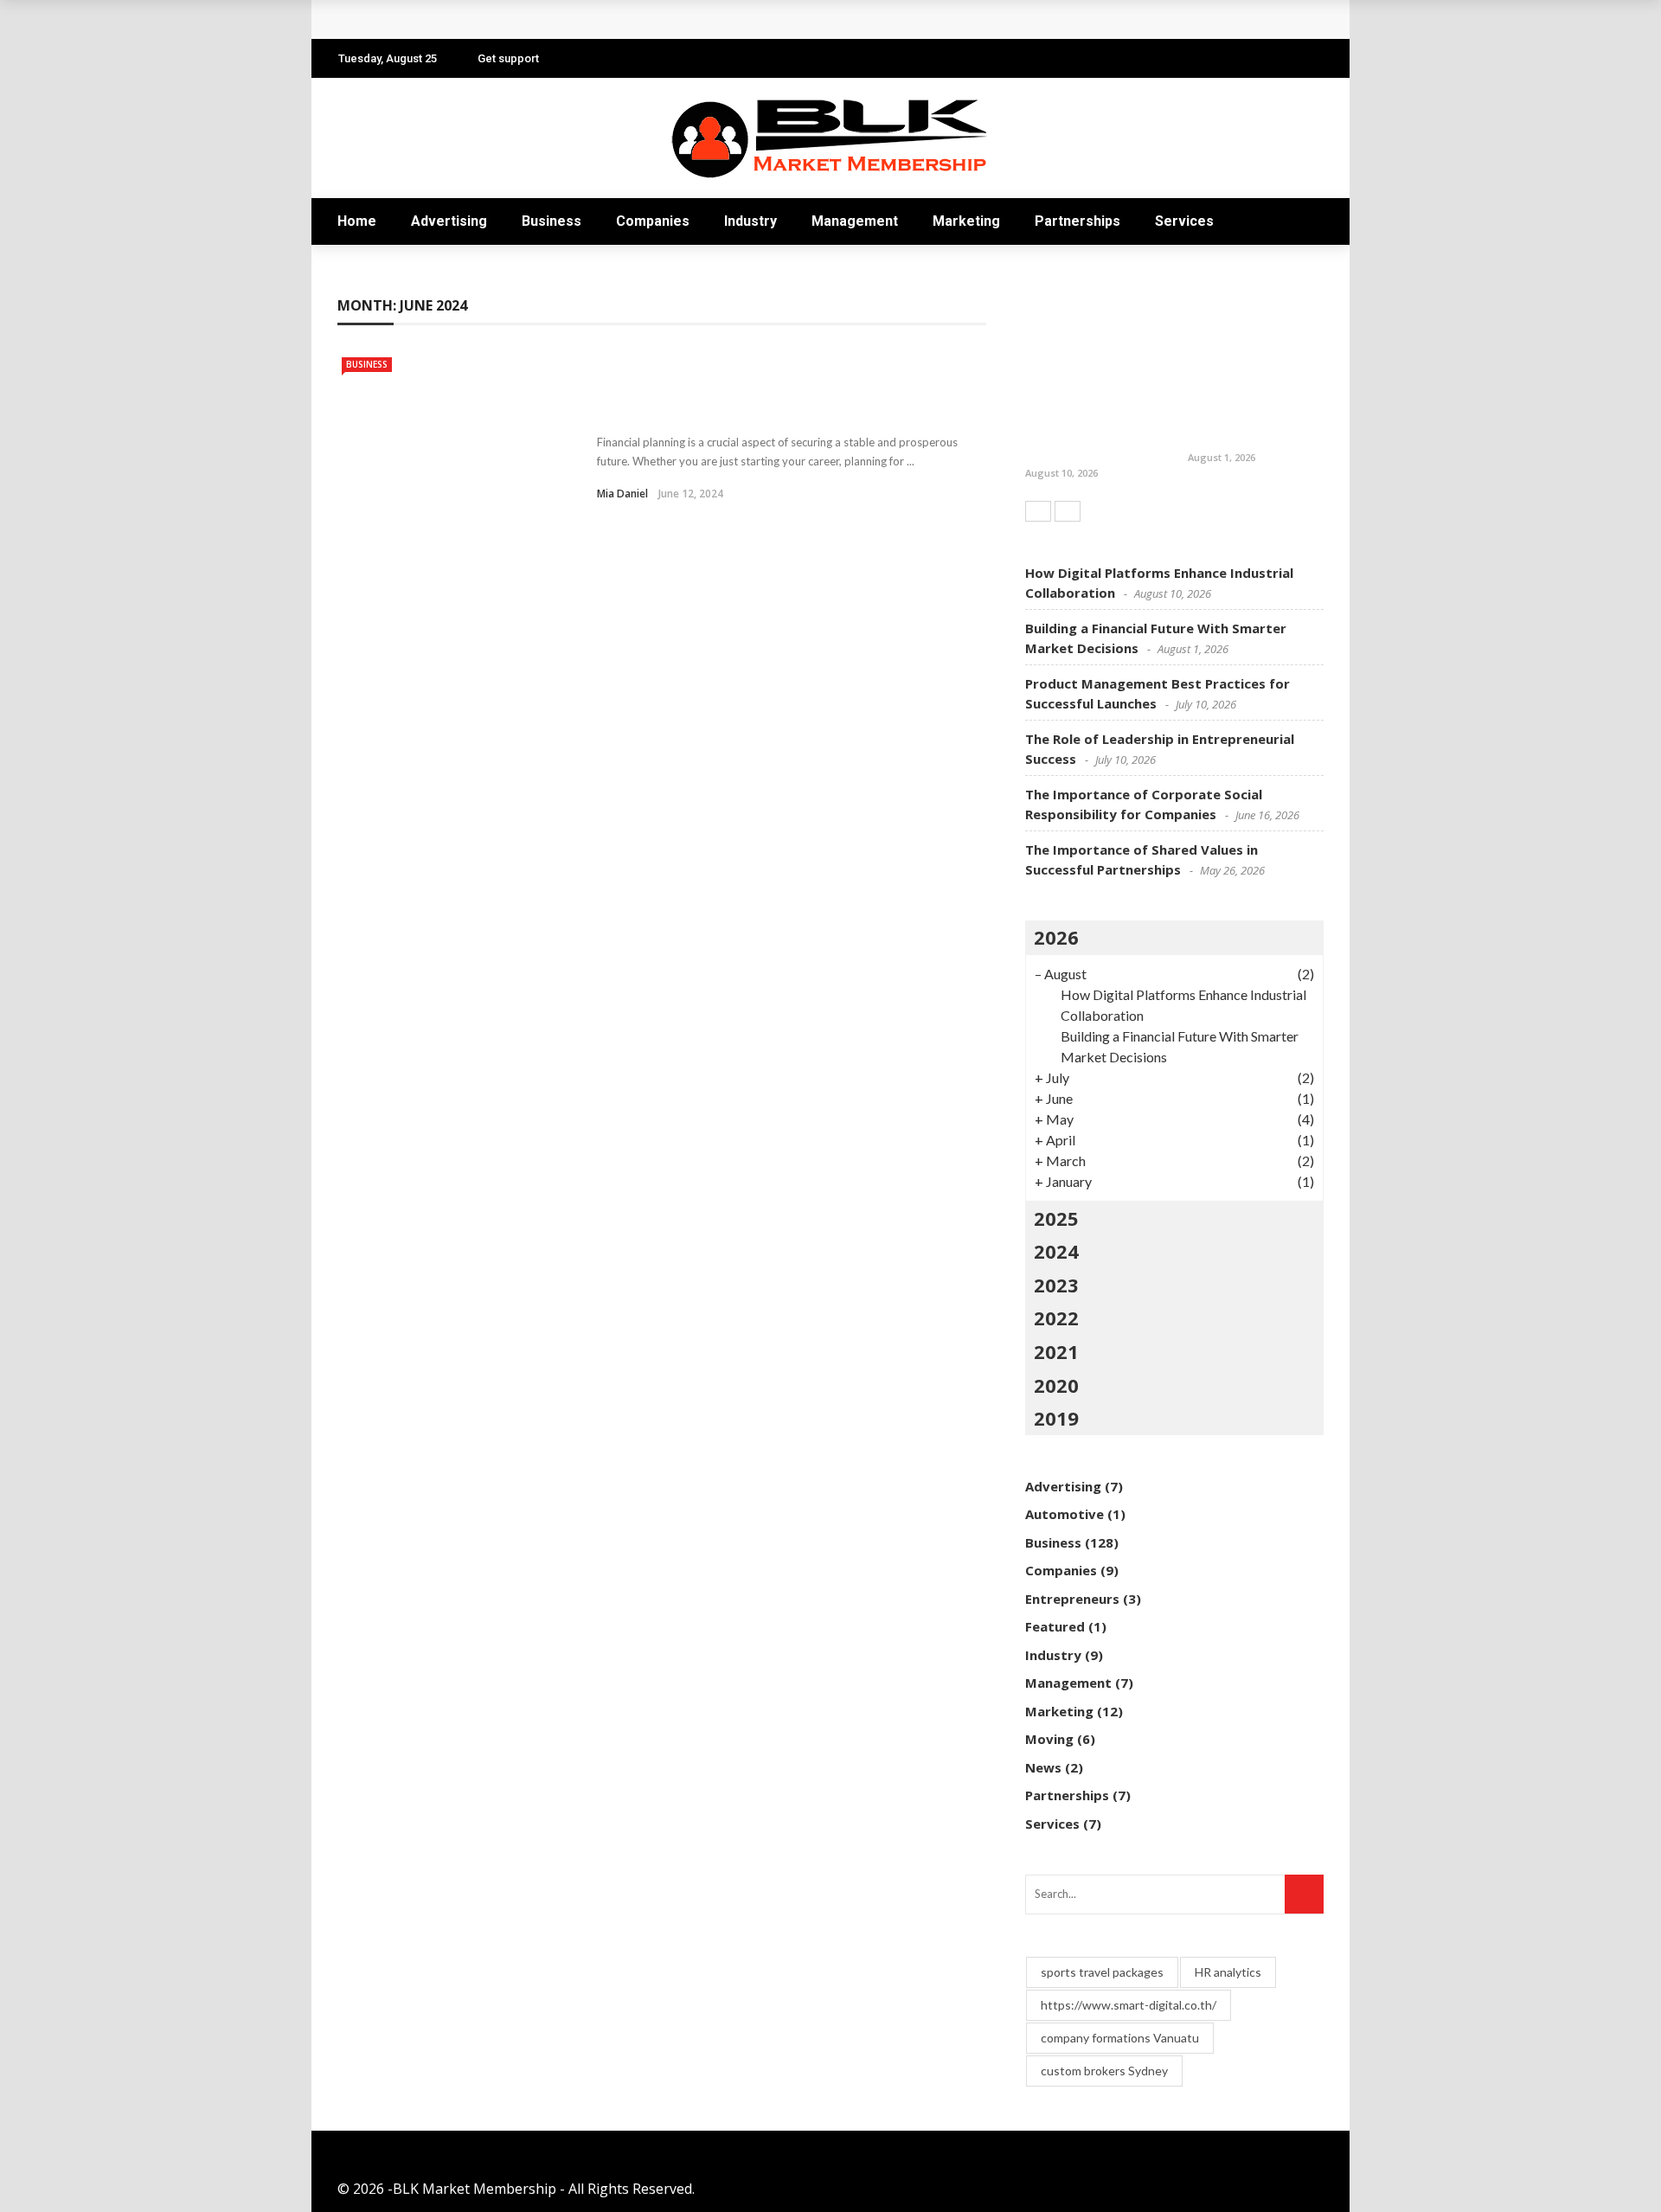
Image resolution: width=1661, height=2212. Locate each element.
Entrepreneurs (1072, 1599)
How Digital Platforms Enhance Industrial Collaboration (1085, 427)
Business (552, 221)
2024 (1056, 1251)
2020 (1056, 1385)
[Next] (1068, 511)
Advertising (449, 221)
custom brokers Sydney (1104, 2071)
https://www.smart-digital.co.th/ (1129, 2005)
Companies (653, 221)
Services (1184, 221)
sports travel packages (1102, 1972)
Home (357, 221)
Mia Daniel (622, 494)
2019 (1056, 1418)
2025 (1056, 1218)
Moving (1049, 1739)
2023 (1056, 1285)
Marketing (966, 221)
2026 (1056, 937)
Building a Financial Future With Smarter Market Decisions (554, 19)
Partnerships (1077, 221)
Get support (508, 58)
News (1043, 1767)
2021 (1056, 1351)
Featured (1055, 1626)
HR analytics (1228, 1972)
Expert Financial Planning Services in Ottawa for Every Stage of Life (763, 399)
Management (855, 221)
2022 (1056, 1318)
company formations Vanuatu (1120, 2038)
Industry (750, 221)
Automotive (1065, 1514)
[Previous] (1038, 511)
